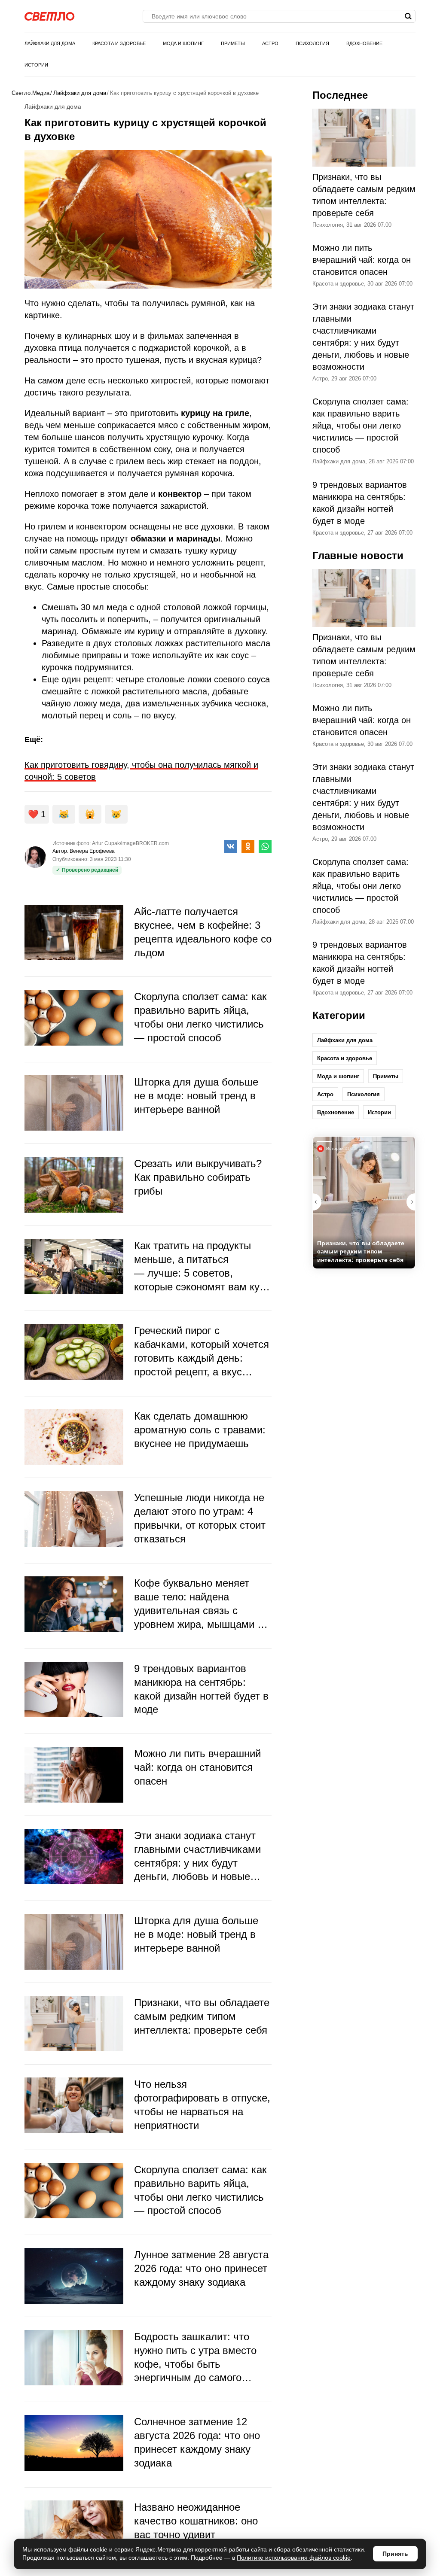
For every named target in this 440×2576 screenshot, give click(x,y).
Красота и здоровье (119, 43)
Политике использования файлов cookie (294, 2558)
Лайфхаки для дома (50, 43)
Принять (395, 2554)
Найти (408, 16)
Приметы (233, 43)
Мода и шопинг (183, 43)
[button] (411, 1202)
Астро (270, 43)
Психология (312, 43)
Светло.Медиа (31, 93)
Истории (36, 65)
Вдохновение (364, 43)
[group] (364, 1203)
